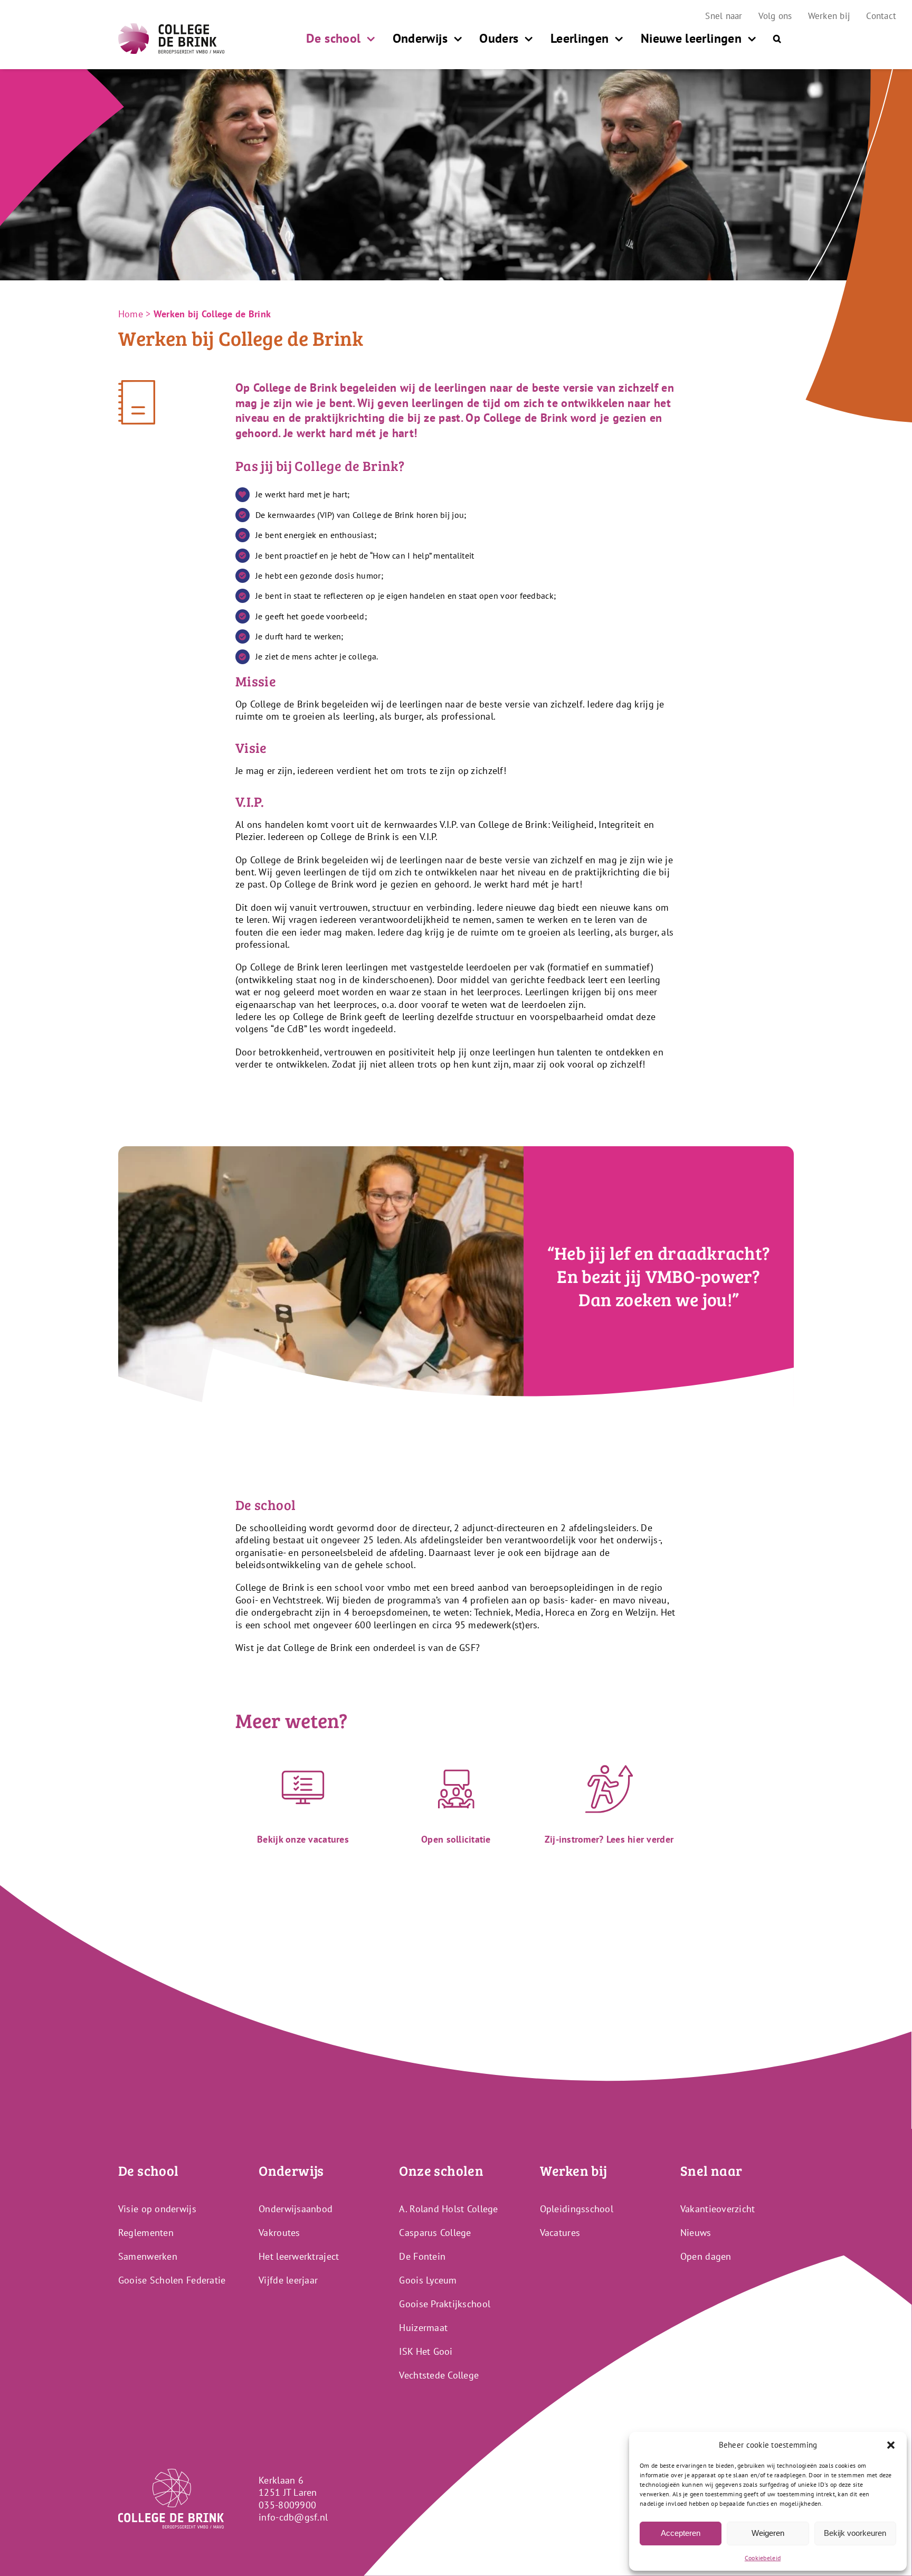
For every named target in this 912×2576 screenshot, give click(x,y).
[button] (891, 2445)
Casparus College (435, 2233)
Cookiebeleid (763, 2558)
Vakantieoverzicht (718, 2209)
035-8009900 (287, 2505)
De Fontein (422, 2256)
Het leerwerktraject (299, 2256)
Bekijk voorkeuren (855, 2533)
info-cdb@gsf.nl (293, 2517)
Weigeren (768, 2533)
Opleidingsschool (577, 2209)
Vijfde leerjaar (288, 2280)
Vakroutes (279, 2233)
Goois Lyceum (428, 2280)
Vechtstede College (439, 2375)
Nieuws (696, 2233)
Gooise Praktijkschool (445, 2304)
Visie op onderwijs (157, 2209)
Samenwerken (148, 2256)
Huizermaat (423, 2328)
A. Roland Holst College (448, 2209)
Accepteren (681, 2533)
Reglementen (146, 2233)
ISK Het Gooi (426, 2351)
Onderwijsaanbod (296, 2209)
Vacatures (560, 2233)
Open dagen (706, 2256)
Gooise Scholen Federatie (172, 2280)
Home (131, 314)
